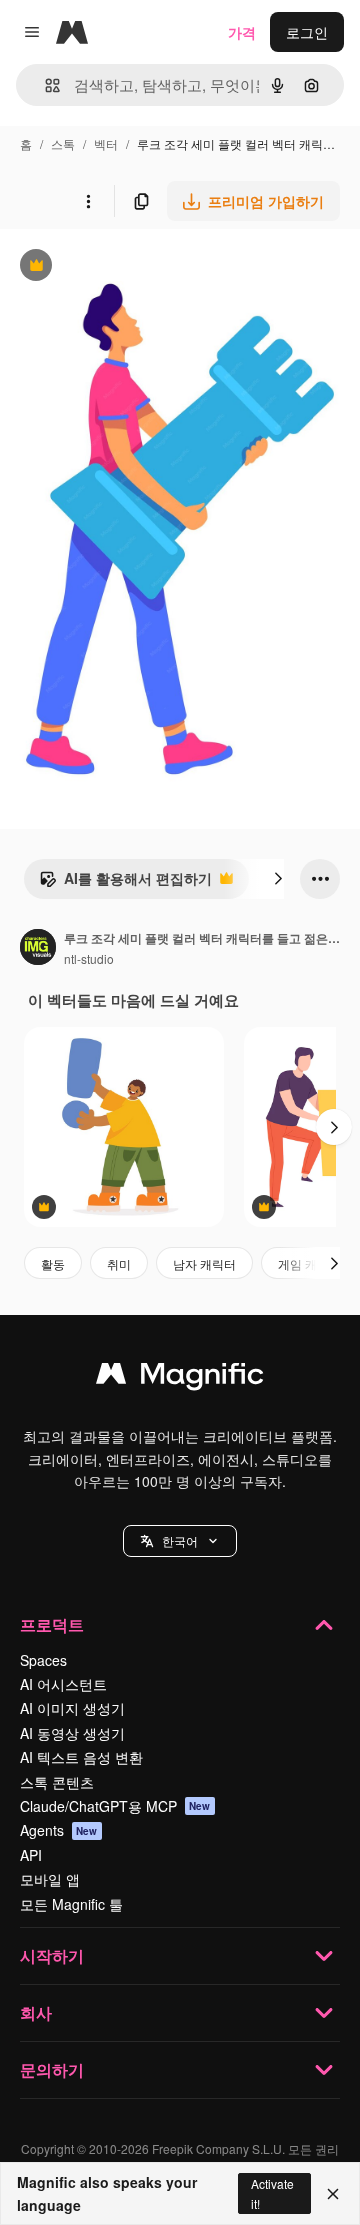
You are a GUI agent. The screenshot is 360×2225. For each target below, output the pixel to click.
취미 (119, 1263)
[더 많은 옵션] (88, 201)
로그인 (307, 32)
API (31, 1855)
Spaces (43, 1660)
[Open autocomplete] (44, 85)
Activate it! (272, 2193)
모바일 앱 (50, 1879)
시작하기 (52, 1955)
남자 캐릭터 (204, 1263)
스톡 (63, 143)
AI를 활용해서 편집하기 (125, 883)
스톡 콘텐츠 (57, 1782)
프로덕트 (52, 1624)
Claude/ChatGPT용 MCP (115, 1806)
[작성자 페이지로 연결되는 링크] (38, 949)
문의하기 (52, 2069)
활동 (53, 1263)
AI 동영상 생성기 (72, 1733)
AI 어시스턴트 (63, 1684)
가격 (242, 32)
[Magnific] (180, 1378)
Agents (59, 1830)
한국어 (180, 1540)
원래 (115, 267)
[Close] (333, 2194)
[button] (180, 1541)
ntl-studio (89, 958)
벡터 (106, 143)
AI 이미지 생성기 (72, 1708)
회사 (36, 2012)
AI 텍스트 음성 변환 (81, 1757)
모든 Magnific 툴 (71, 1904)
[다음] (278, 879)
